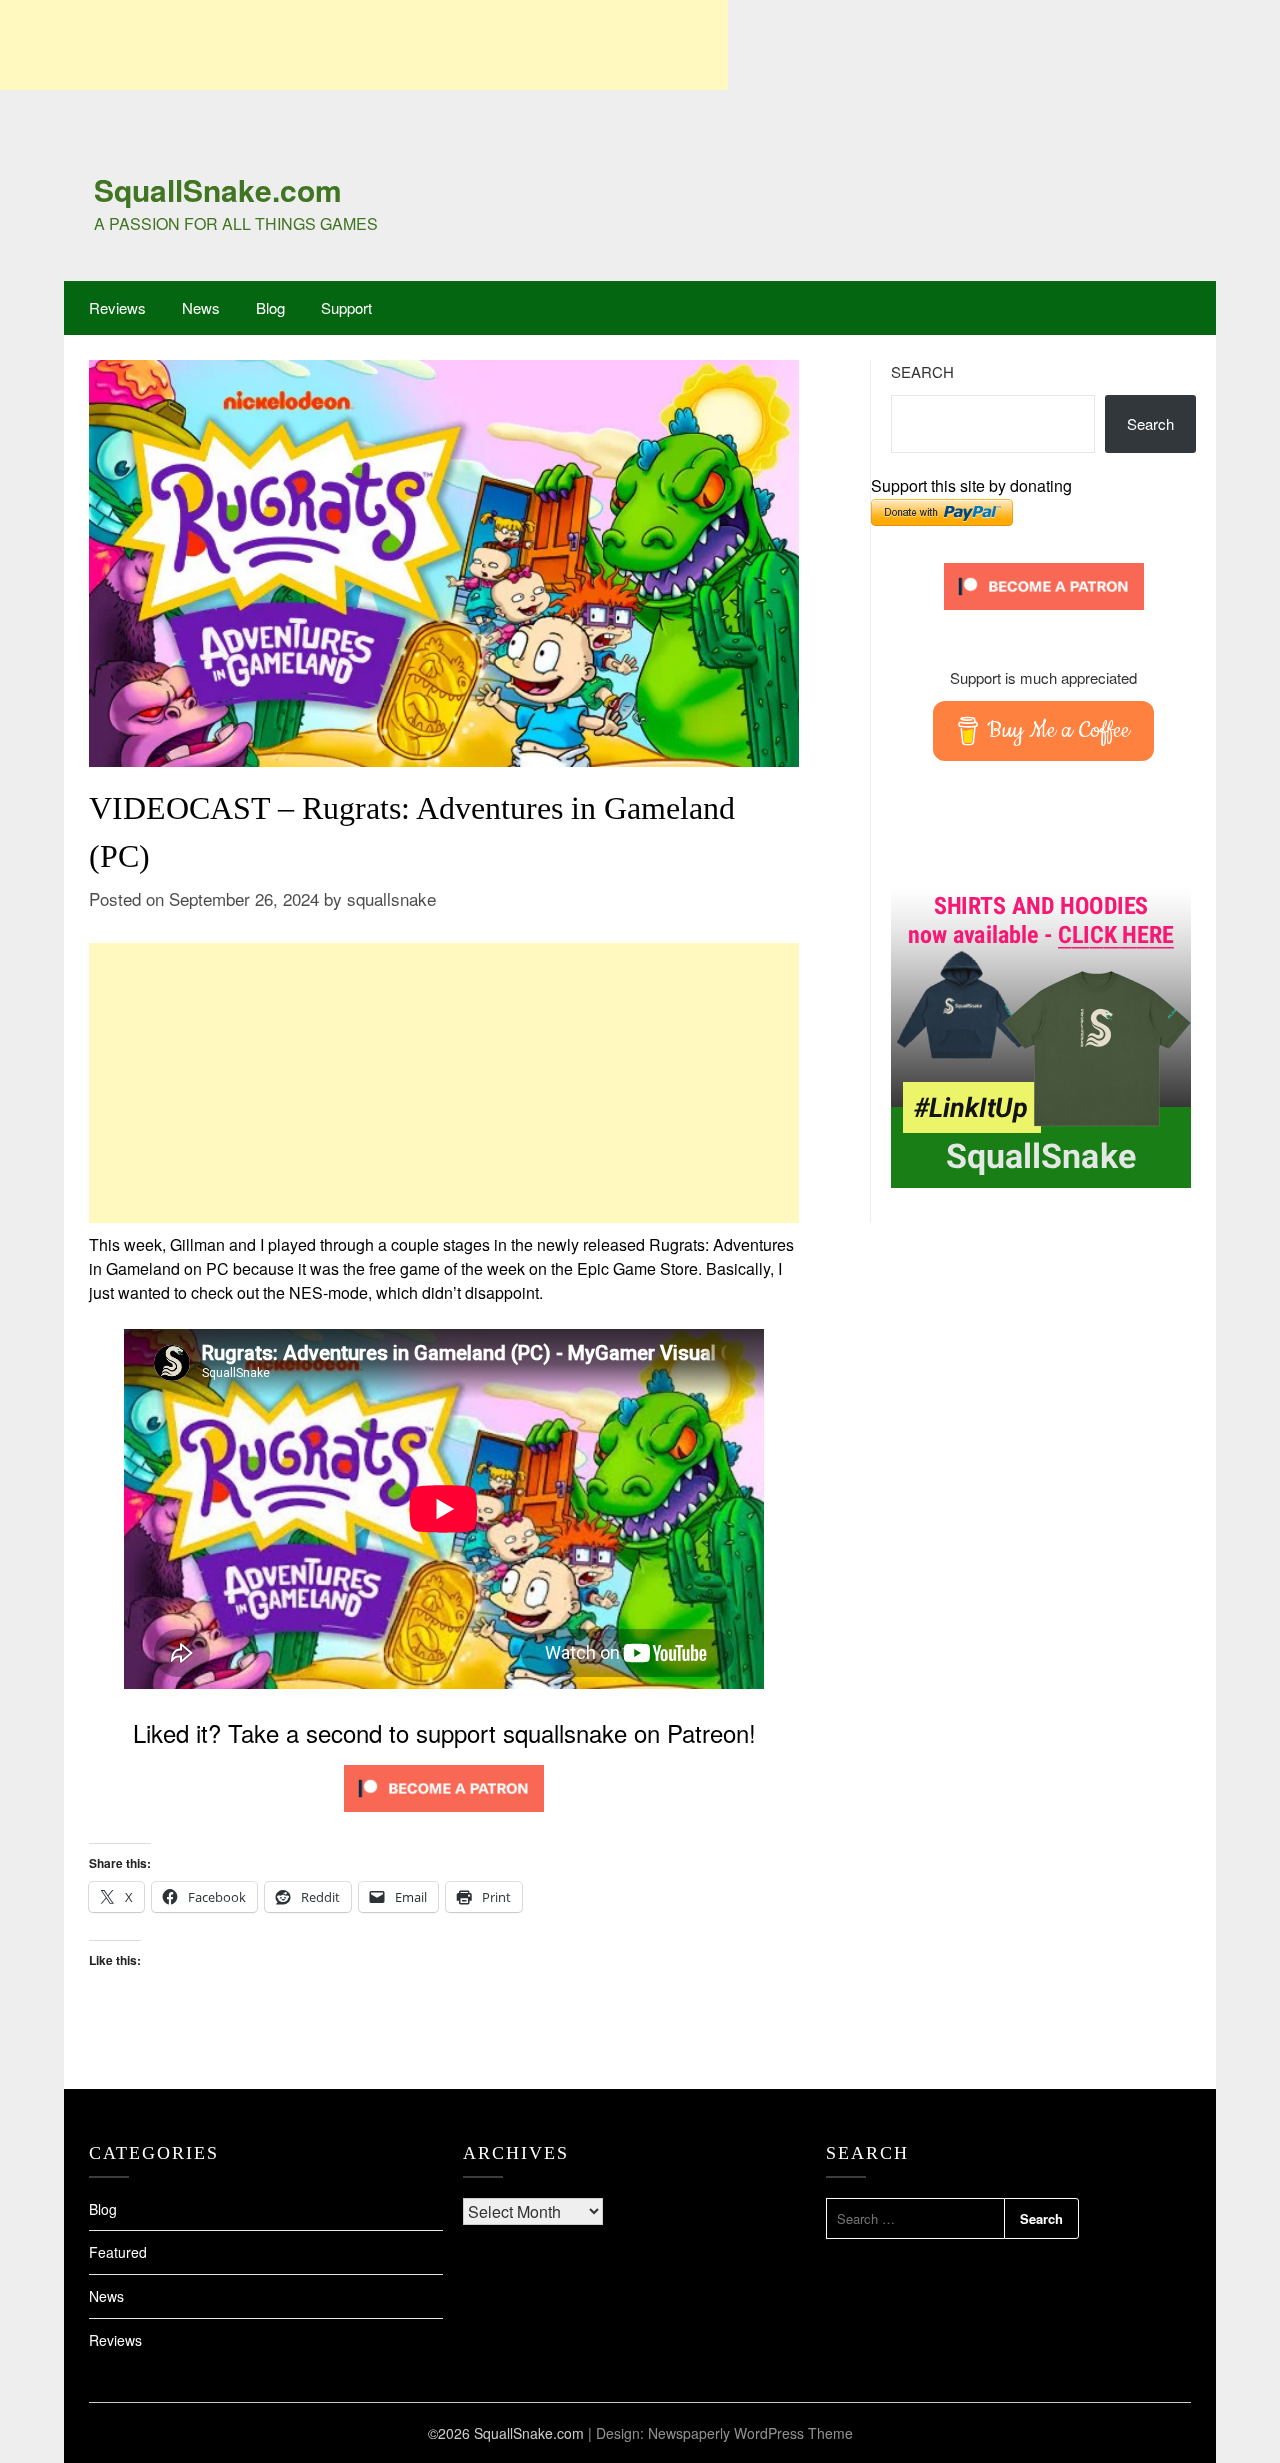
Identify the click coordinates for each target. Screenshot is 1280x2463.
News (201, 307)
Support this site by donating (971, 485)
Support (346, 307)
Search (922, 371)
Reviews (117, 307)
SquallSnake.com (218, 189)
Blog (270, 307)
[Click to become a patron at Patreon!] (444, 1815)
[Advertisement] (364, 45)
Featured (118, 2252)
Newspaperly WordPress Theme (750, 2433)
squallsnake (391, 898)
